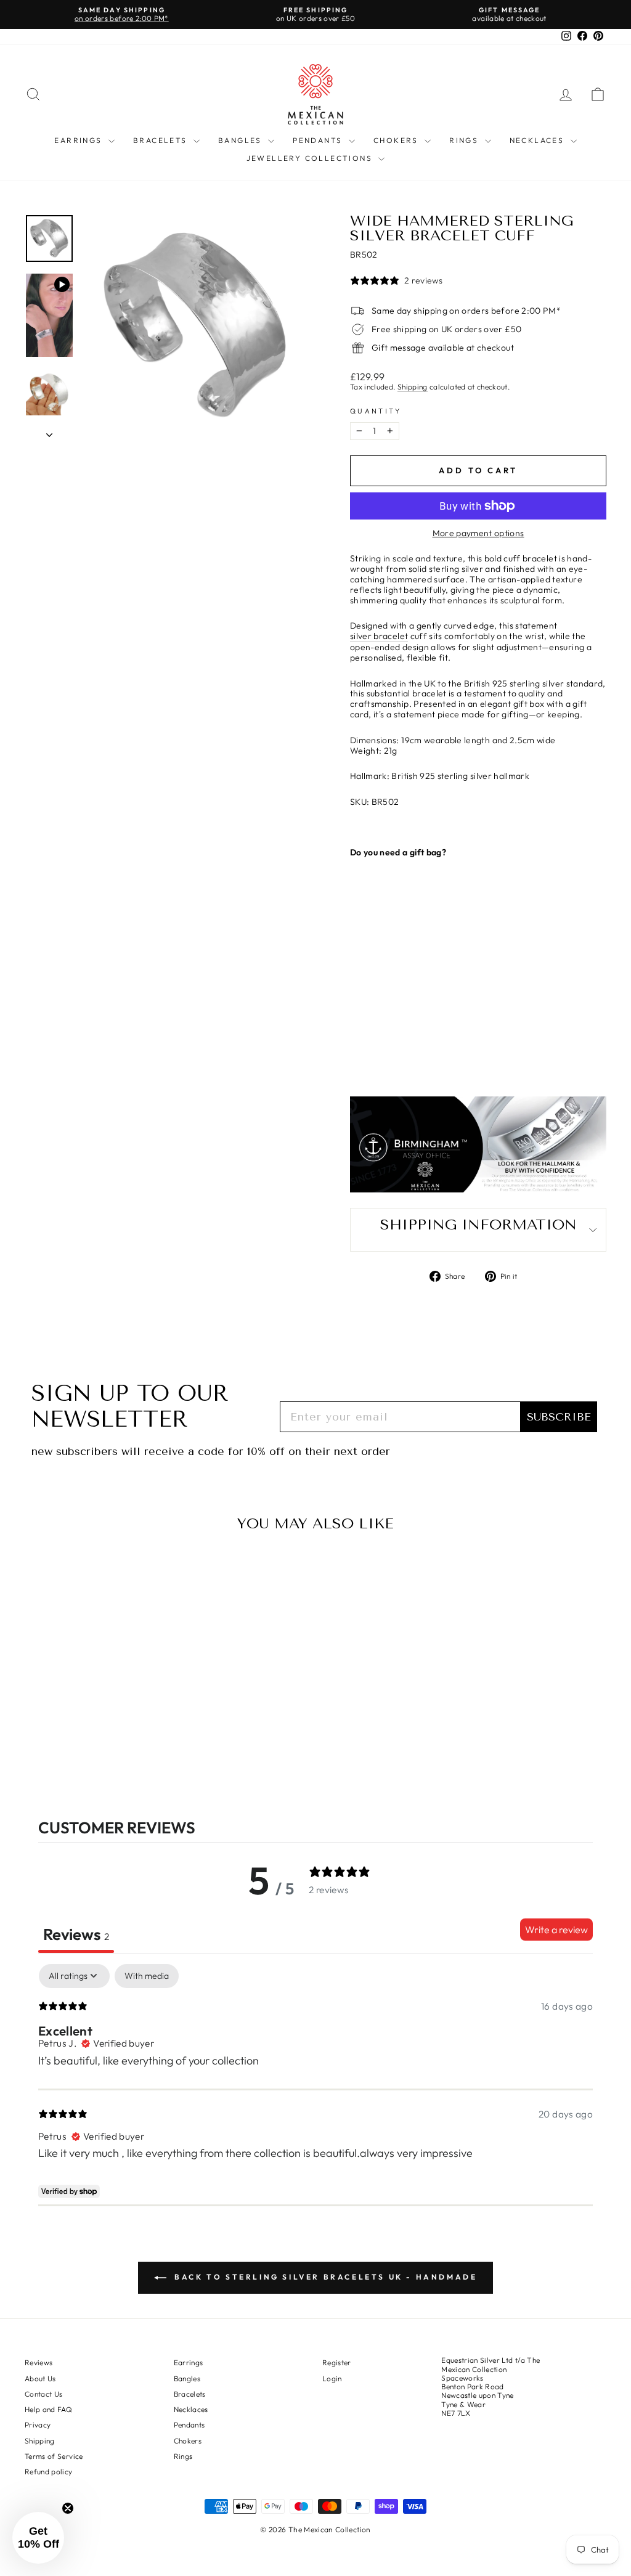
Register (337, 2362)
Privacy (38, 2425)
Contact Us (44, 2394)
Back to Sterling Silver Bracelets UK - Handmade (324, 2277)
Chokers (397, 140)
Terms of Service (54, 2456)
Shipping (413, 387)
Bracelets (162, 140)
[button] (38, 2538)
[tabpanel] (315, 2085)
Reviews (39, 2362)
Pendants (319, 140)
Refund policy (49, 2472)
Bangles (242, 140)
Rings (465, 140)
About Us (40, 2378)
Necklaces (539, 140)
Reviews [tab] (76, 1934)
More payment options (478, 533)
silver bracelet (379, 636)
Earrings (80, 140)
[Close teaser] (68, 2508)
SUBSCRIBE (559, 1417)
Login (332, 2378)
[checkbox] (147, 1976)
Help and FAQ (48, 2409)
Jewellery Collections (311, 158)
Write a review (556, 1930)
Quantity (376, 411)
